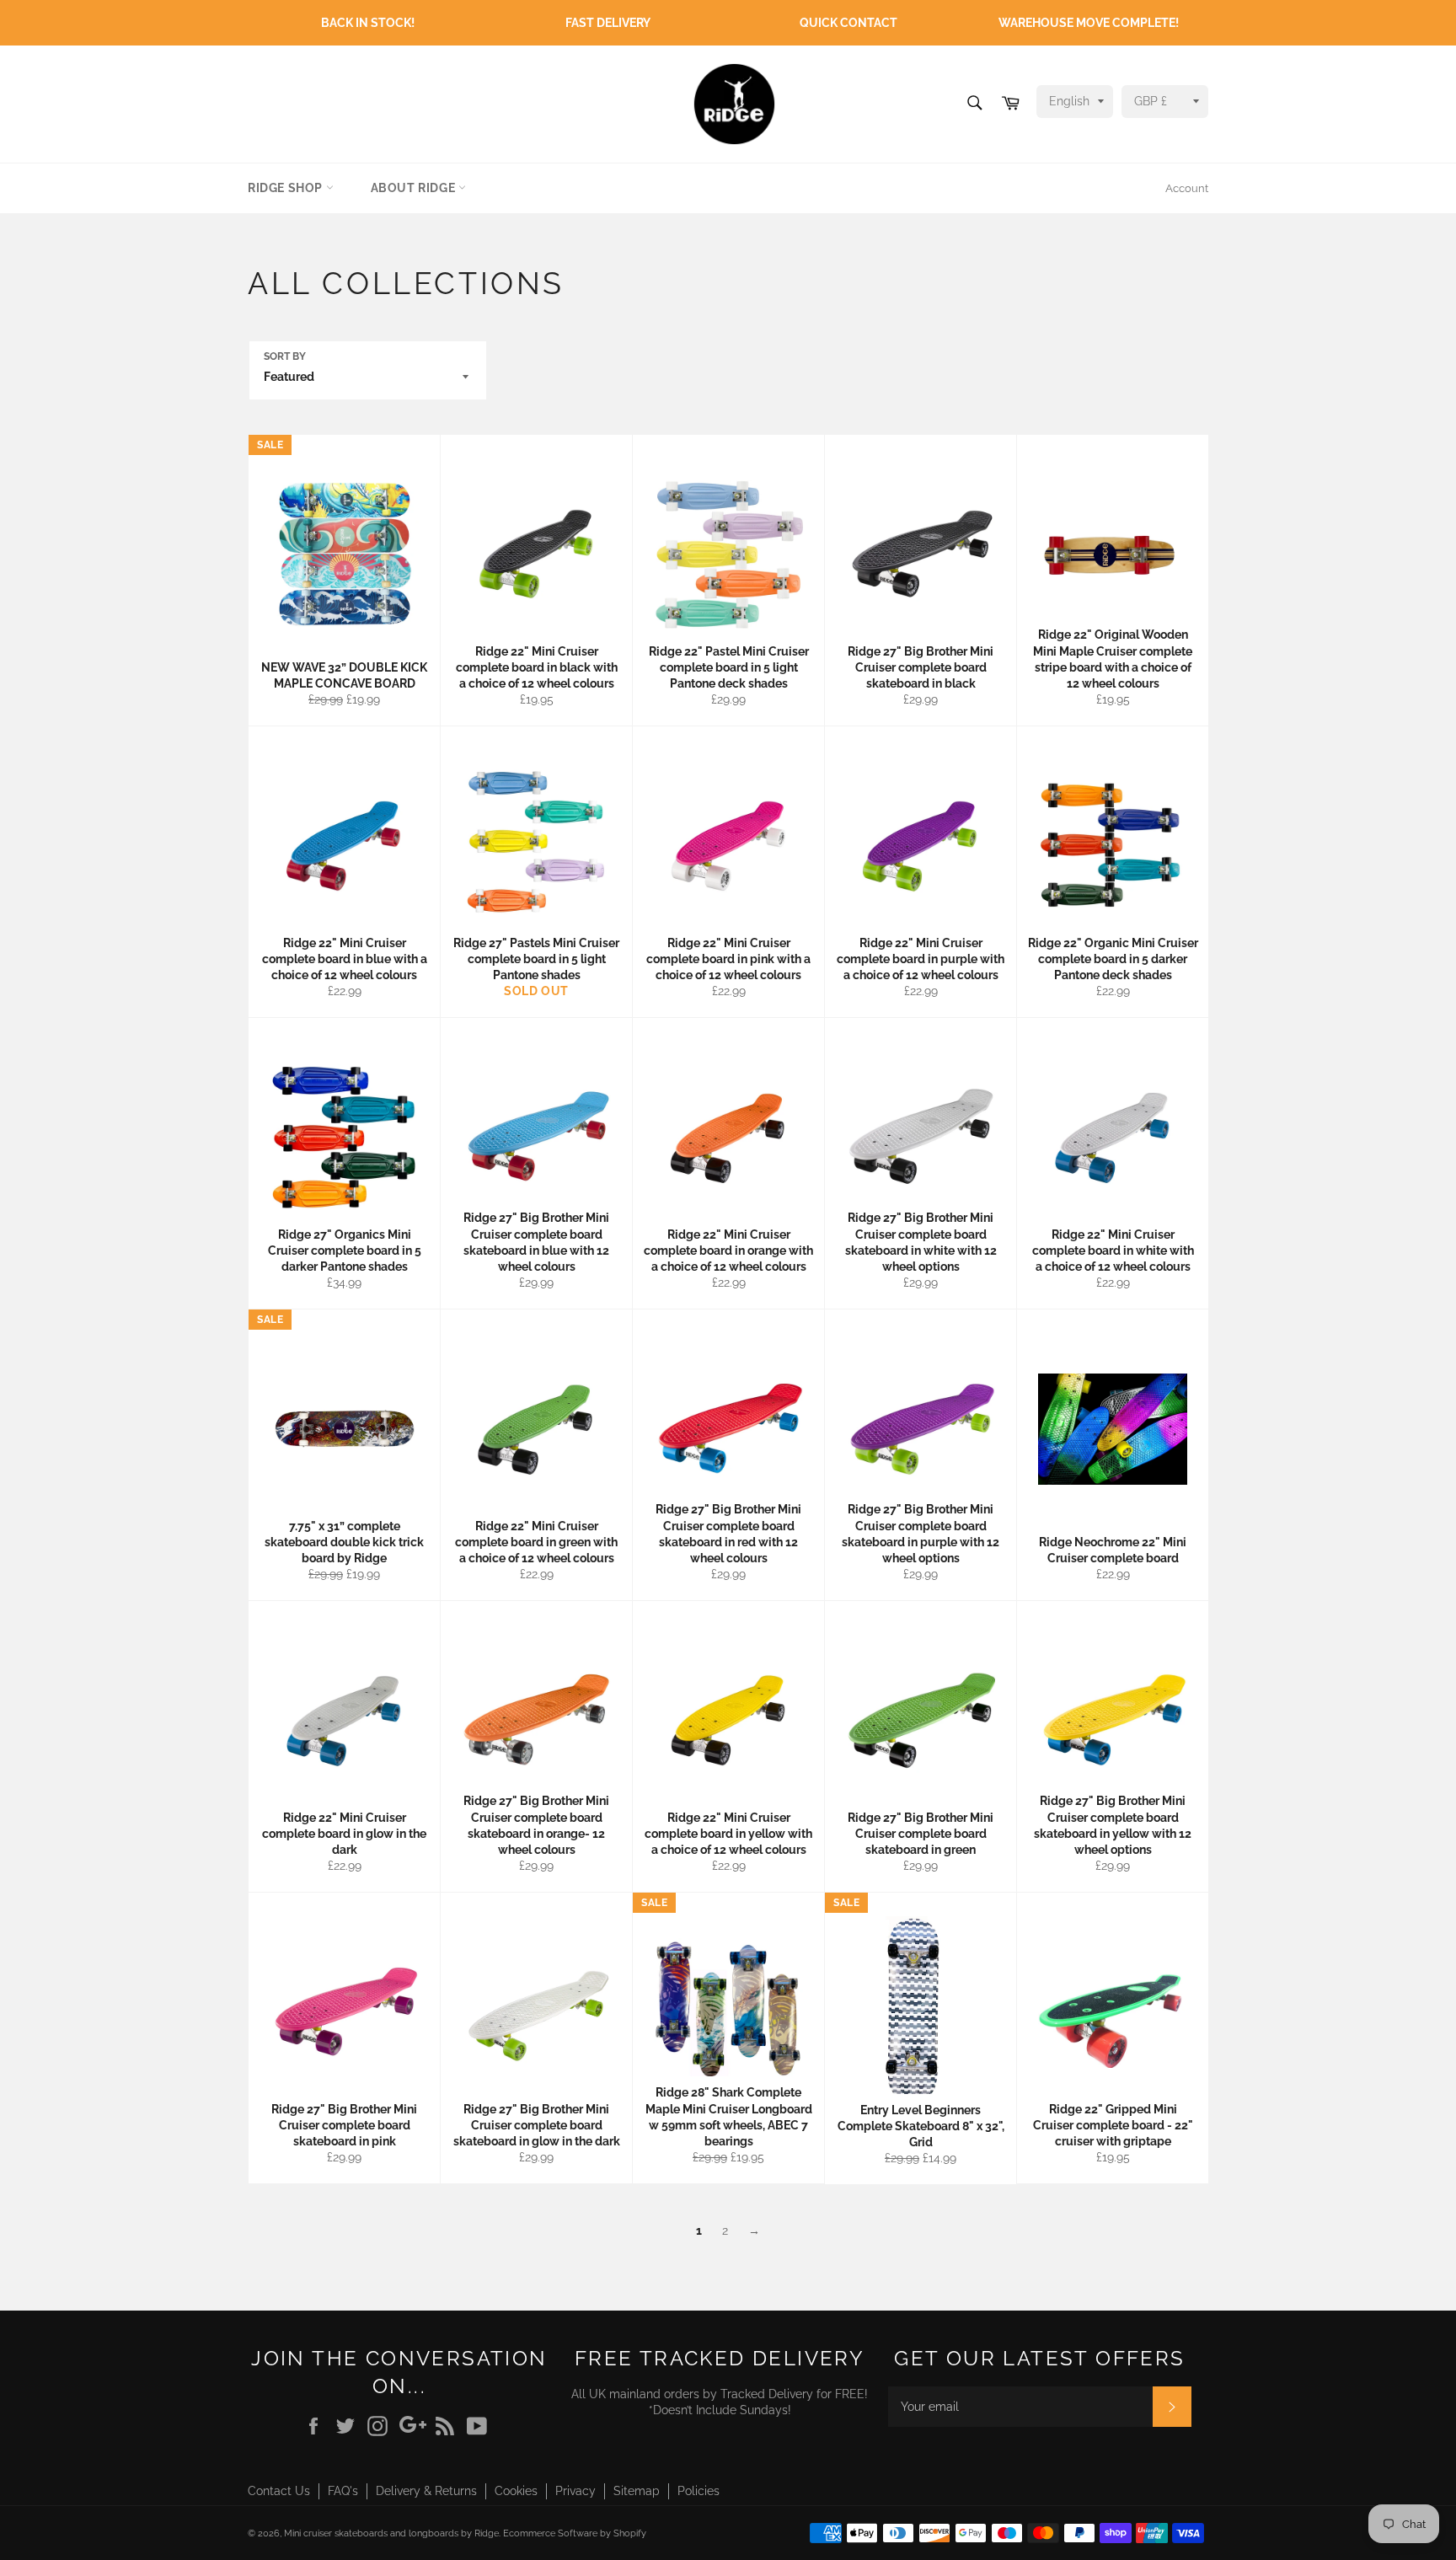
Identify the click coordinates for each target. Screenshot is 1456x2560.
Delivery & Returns (426, 2491)
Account (1187, 188)
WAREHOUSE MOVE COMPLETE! (1089, 23)
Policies (699, 2491)
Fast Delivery (608, 23)
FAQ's (343, 2491)
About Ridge (415, 188)
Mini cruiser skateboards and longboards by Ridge (391, 2533)
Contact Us (279, 2491)
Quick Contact (848, 23)
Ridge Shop (287, 188)
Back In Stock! (368, 23)
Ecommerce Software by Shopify (575, 2533)
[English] (1071, 102)
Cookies (516, 2491)
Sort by (285, 356)
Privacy (575, 2491)
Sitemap (637, 2491)
